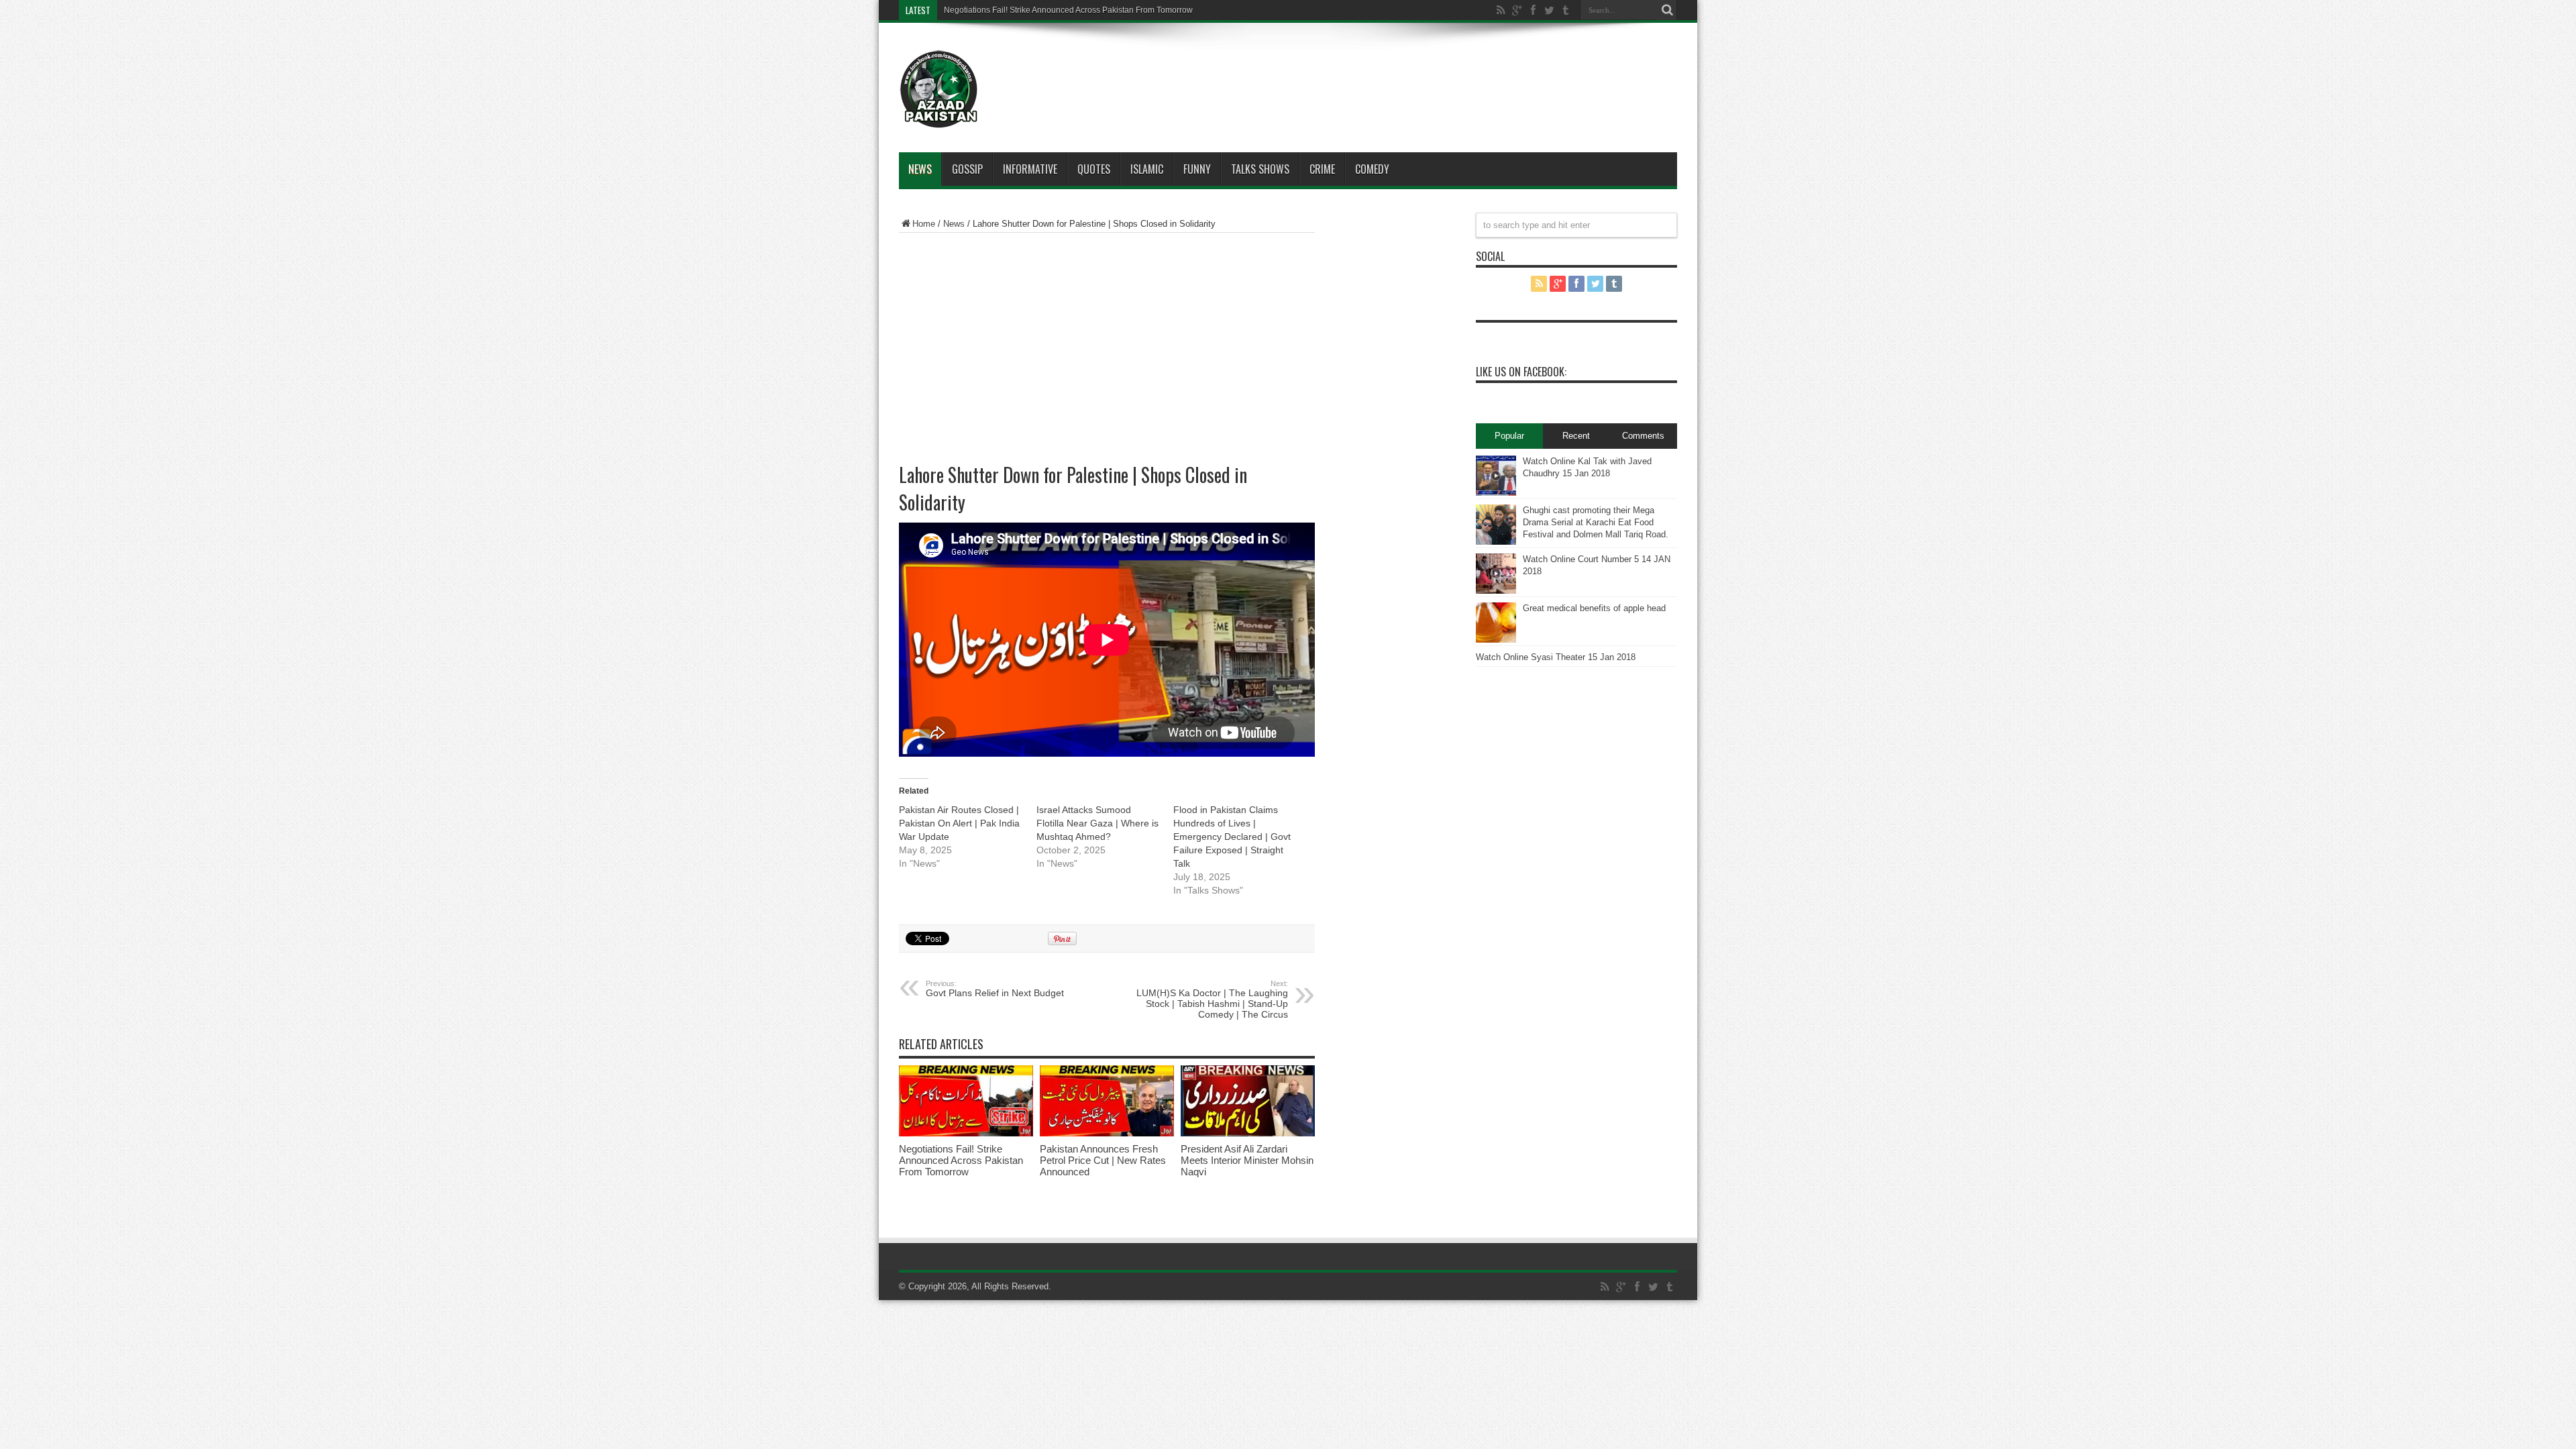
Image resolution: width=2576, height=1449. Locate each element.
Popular (1509, 436)
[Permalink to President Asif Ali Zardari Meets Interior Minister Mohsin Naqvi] (1248, 1133)
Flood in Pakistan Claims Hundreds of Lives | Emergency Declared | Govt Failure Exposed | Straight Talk (1232, 837)
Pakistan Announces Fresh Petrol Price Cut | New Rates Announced (1103, 1160)
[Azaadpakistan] (939, 119)
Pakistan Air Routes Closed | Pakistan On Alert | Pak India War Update (959, 823)
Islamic (1147, 169)
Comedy (1372, 169)
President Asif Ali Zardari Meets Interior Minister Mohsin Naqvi (1247, 1160)
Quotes (1094, 169)
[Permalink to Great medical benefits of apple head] (1496, 640)
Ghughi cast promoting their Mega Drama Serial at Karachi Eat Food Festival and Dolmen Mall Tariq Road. (1596, 522)
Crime (1322, 169)
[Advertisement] (1328, 70)
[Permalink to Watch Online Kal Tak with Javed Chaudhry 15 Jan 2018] (1496, 493)
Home (924, 224)
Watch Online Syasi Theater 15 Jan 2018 (1556, 657)
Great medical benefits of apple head (1594, 608)
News (920, 169)
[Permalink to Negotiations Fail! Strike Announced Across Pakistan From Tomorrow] (966, 1133)
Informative (1030, 169)
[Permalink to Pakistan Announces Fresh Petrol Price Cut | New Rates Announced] (1107, 1133)
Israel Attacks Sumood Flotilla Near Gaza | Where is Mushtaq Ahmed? (1097, 823)
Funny (1197, 169)
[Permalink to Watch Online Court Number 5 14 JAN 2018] (1496, 591)
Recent (1576, 436)
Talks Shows (1260, 169)
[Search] (1667, 10)
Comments (1643, 436)
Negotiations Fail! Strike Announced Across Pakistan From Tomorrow (1068, 10)
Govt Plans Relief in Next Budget (995, 989)
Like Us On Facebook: (1521, 372)
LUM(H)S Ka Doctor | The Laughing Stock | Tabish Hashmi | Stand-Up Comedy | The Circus (1212, 1000)
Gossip (967, 169)
